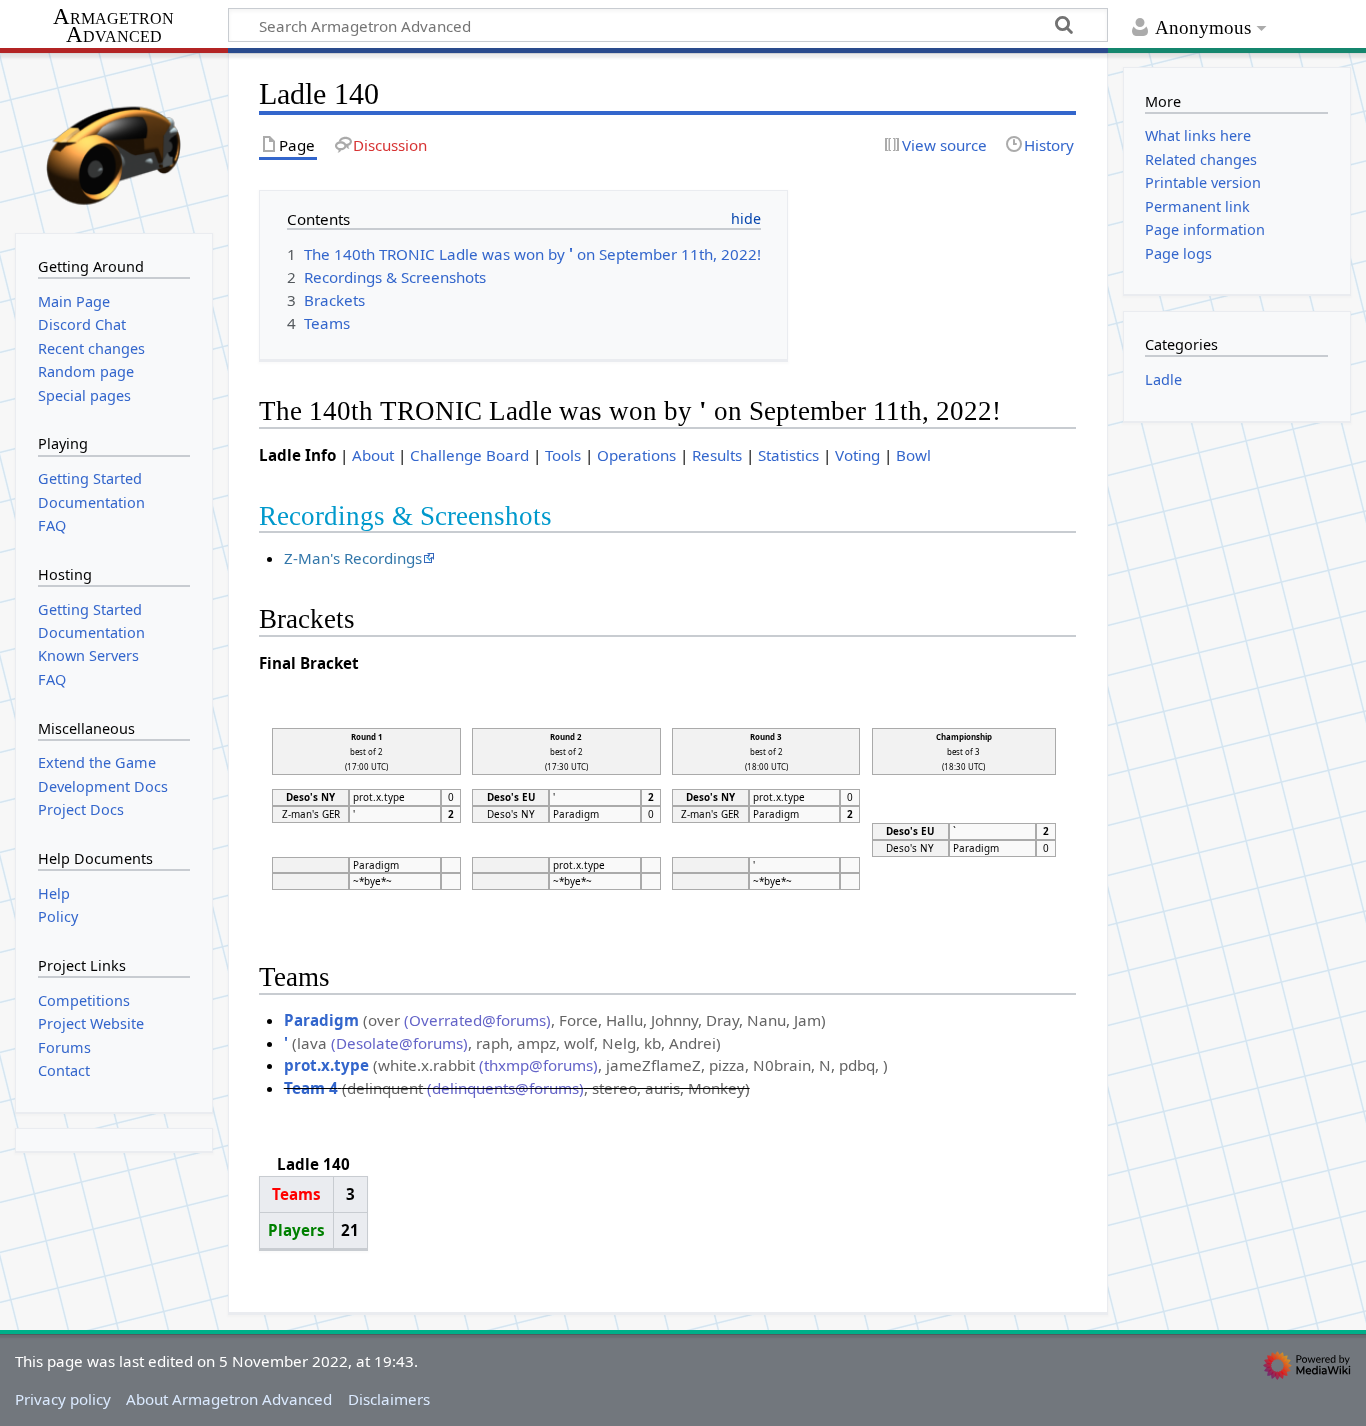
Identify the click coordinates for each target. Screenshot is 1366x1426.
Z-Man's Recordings (353, 558)
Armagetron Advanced (113, 26)
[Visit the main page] (114, 141)
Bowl (913, 455)
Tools (563, 455)
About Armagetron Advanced (229, 1399)
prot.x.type (326, 1065)
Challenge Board (469, 455)
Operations (636, 455)
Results (717, 455)
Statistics (788, 455)
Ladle (1163, 379)
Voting (857, 455)
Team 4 (311, 1088)
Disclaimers (389, 1399)
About (373, 455)
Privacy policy (63, 1399)
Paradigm (321, 1020)
